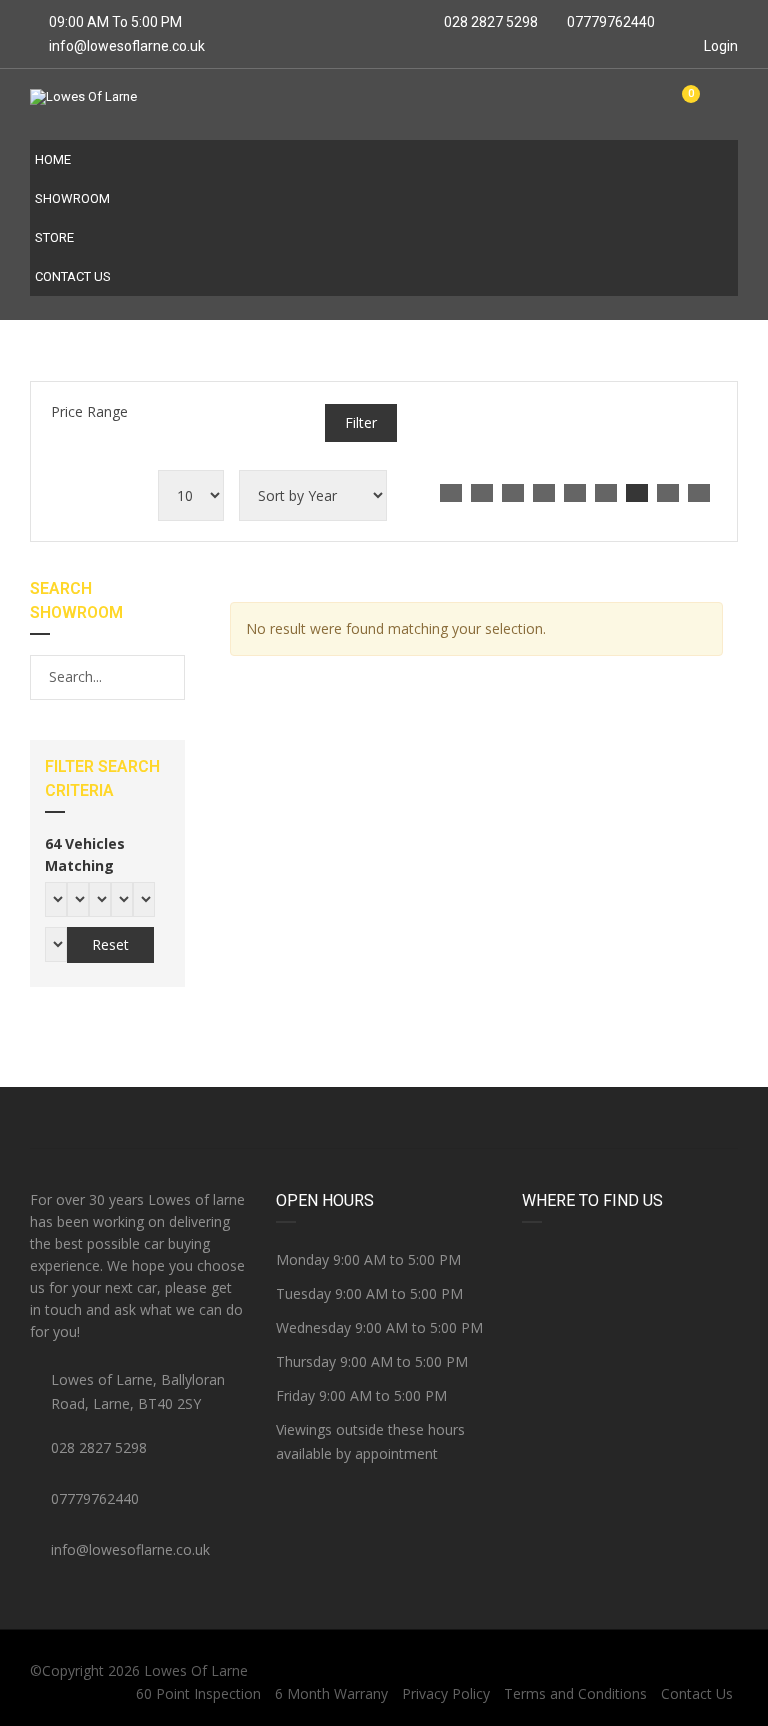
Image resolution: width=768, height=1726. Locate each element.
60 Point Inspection (198, 1693)
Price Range (89, 411)
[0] (683, 104)
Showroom (72, 198)
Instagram (620, 1118)
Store (54, 237)
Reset (110, 944)
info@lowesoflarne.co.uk (127, 46)
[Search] (168, 677)
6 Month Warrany (331, 1693)
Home (53, 159)
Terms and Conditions (575, 1693)
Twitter (384, 1118)
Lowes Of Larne (196, 1670)
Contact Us (73, 276)
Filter (361, 422)
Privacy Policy (446, 1693)
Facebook (148, 1118)
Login (719, 46)
